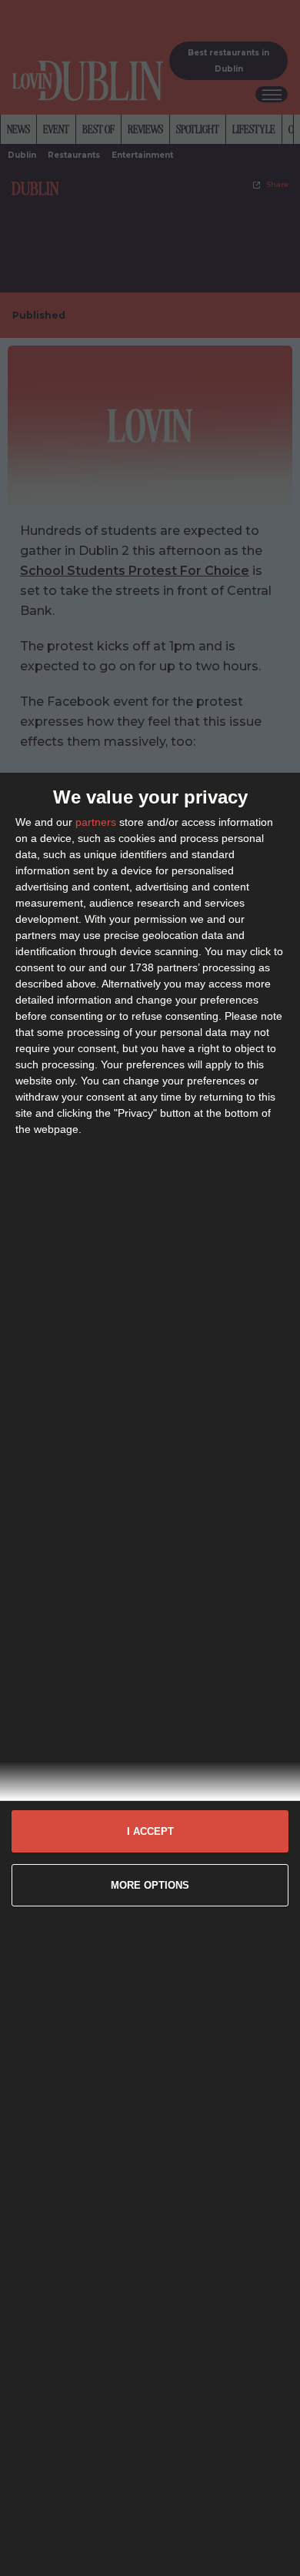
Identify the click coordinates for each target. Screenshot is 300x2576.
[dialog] (150, 1674)
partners (96, 822)
